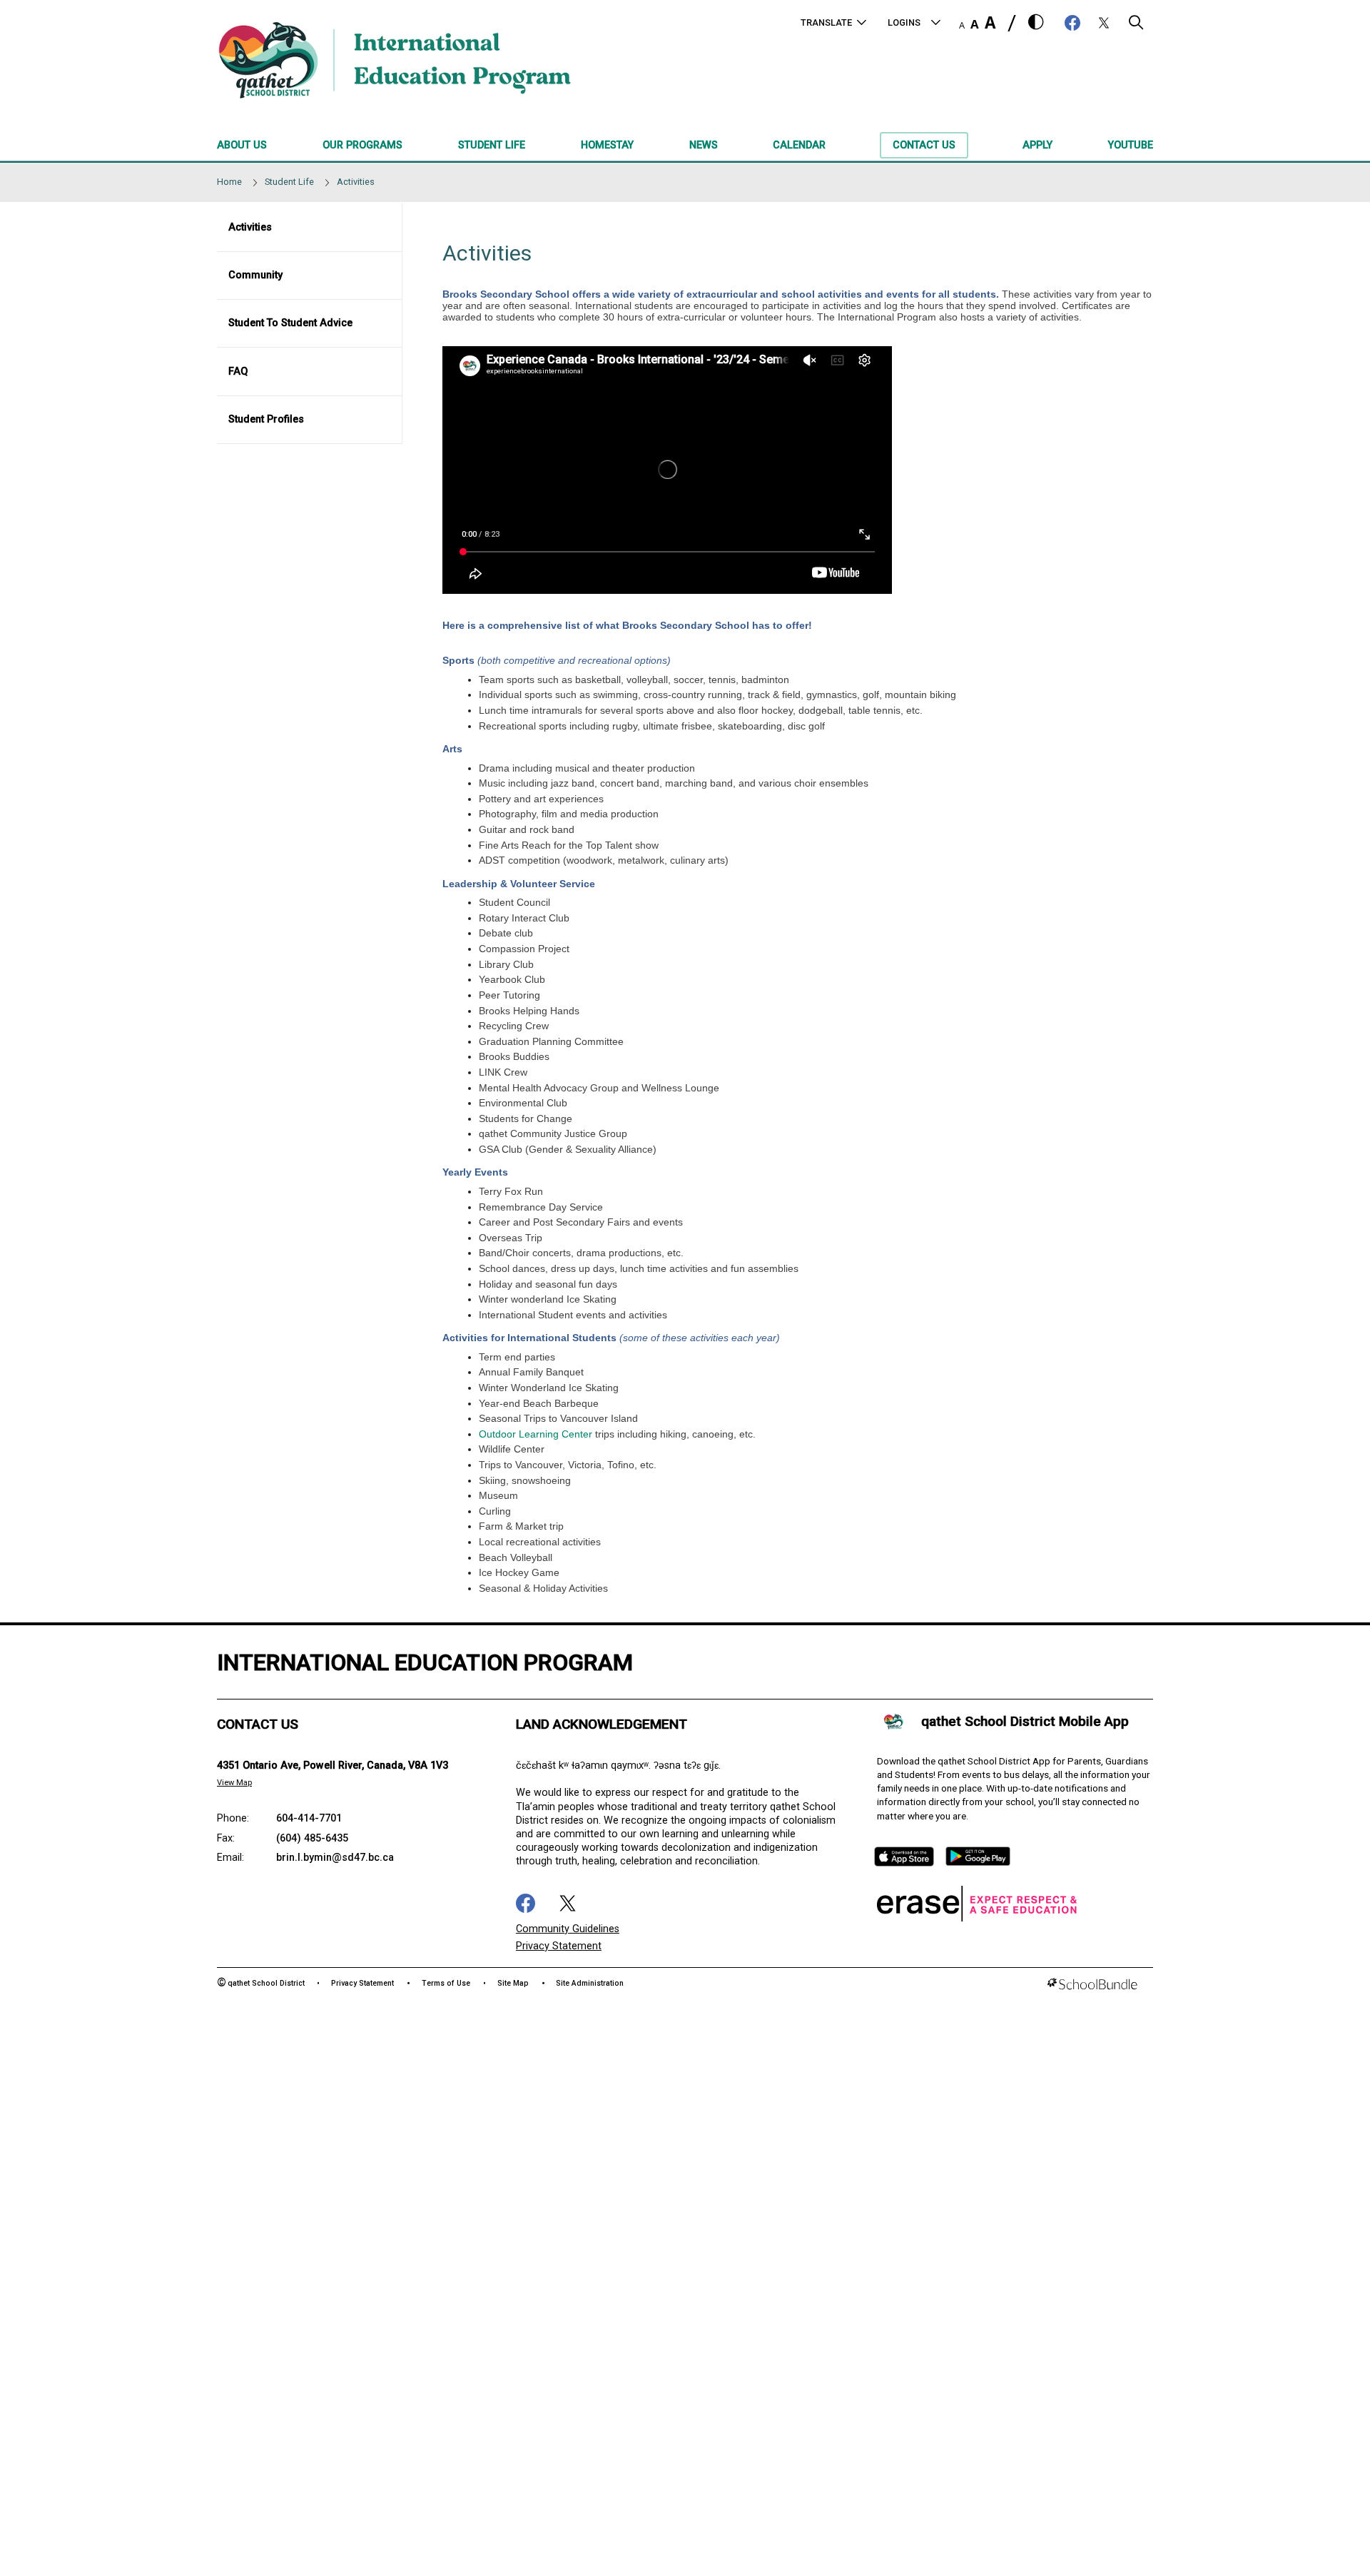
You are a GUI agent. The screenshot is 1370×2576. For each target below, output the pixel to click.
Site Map (513, 1983)
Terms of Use (446, 1983)
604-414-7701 (309, 1818)
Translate (826, 22)
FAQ (238, 372)
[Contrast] (1036, 23)
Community (255, 275)
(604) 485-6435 (312, 1838)
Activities (250, 227)
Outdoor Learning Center (537, 1434)
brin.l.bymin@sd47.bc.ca (335, 1858)
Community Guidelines (568, 1929)
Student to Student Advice (290, 323)
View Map (234, 1783)
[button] (1136, 26)
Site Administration (590, 1983)
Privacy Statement (559, 1946)
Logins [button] (904, 22)
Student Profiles (266, 419)
